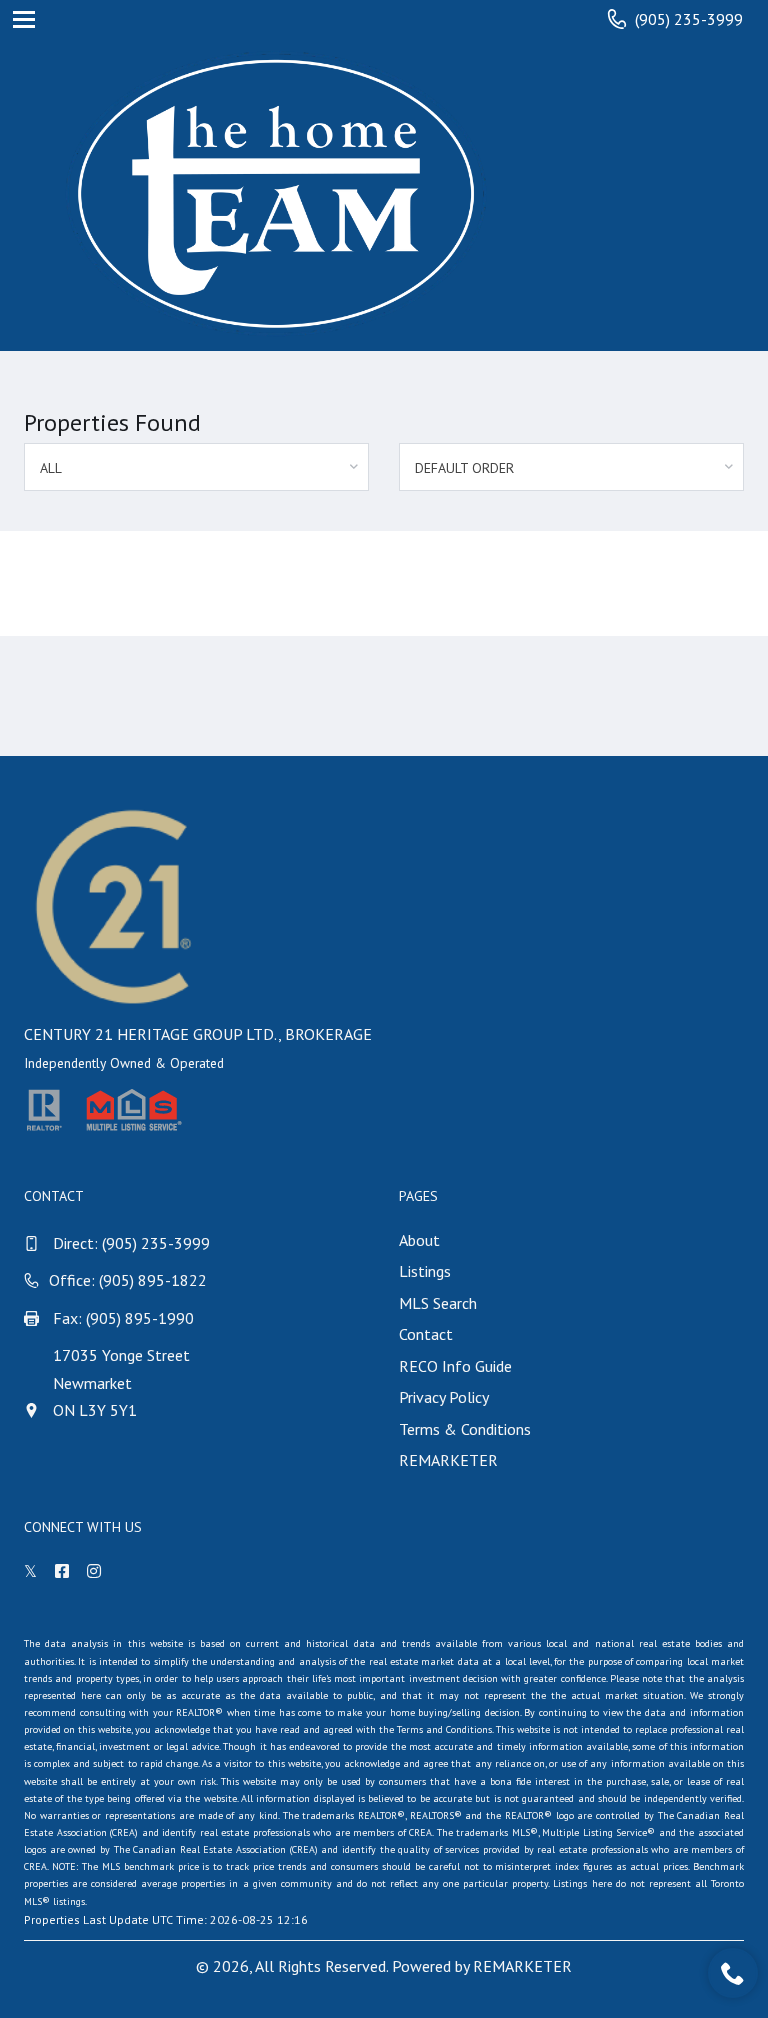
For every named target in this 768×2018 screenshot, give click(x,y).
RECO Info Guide (455, 1366)
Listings (425, 1271)
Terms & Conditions (465, 1429)
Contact (426, 1334)
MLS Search (438, 1303)
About (419, 1240)
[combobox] (196, 467)
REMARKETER (448, 1460)
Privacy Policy (444, 1397)
